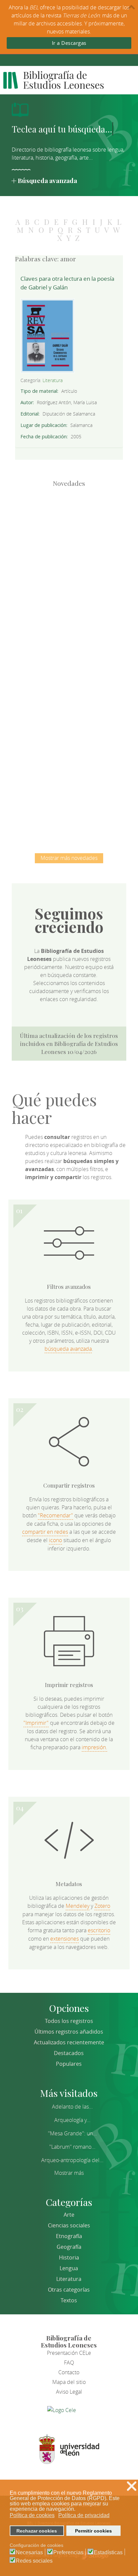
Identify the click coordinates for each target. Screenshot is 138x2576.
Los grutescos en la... (69, 594)
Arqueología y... (72, 2120)
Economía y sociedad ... (69, 802)
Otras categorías (69, 2290)
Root (80, 537)
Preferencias (68, 2553)
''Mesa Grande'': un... (72, 2133)
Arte (69, 2215)
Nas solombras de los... (69, 732)
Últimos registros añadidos (69, 2032)
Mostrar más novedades (69, 858)
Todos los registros (69, 2021)
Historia (69, 2257)
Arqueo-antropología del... (72, 2160)
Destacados (69, 2053)
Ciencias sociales (69, 2225)
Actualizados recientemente (69, 2042)
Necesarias (29, 2553)
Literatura (53, 380)
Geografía (69, 2247)
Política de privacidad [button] (84, 2515)
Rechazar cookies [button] (37, 2531)
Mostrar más (69, 2173)
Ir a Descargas (69, 43)
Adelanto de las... (72, 2107)
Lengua (69, 2268)
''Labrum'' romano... (72, 2147)
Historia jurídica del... (69, 663)
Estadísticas (108, 2553)
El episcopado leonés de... (69, 525)
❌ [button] (132, 2486)
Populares (69, 2064)
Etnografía (69, 2236)
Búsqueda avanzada (47, 180)
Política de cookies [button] (32, 2515)
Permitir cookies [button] (93, 2531)
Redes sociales (34, 2561)
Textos (69, 2300)
